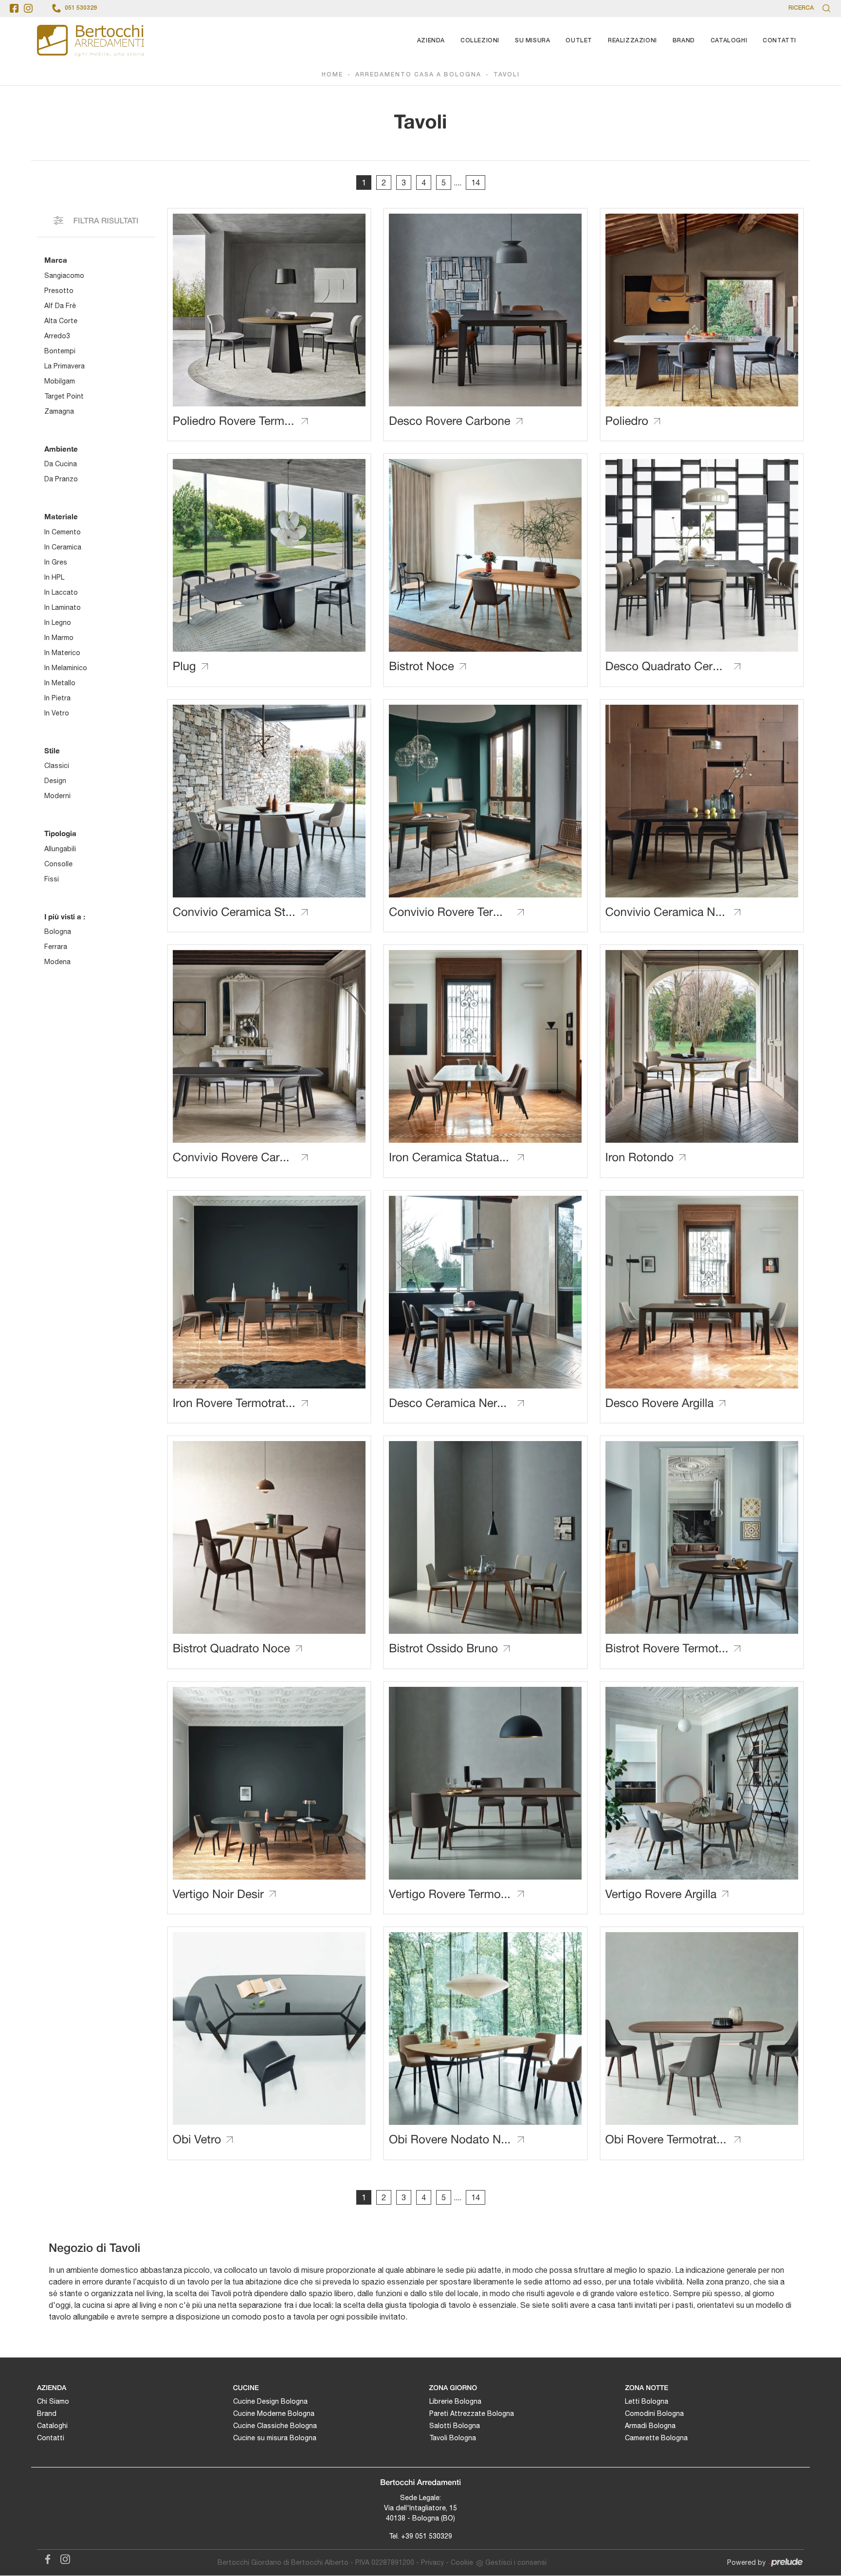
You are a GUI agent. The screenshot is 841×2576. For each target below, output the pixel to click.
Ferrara (56, 947)
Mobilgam (60, 381)
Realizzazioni (632, 41)
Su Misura (532, 41)
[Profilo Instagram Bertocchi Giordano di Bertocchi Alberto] (28, 8)
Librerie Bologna (455, 2401)
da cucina (61, 464)
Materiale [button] (61, 516)
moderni (57, 796)
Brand (684, 41)
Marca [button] (56, 260)
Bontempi (60, 351)
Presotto (59, 291)
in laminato (63, 607)
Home (332, 75)
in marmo (59, 638)
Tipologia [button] (60, 833)
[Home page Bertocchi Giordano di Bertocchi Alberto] (91, 41)
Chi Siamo (53, 2401)
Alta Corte (61, 321)
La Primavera (64, 366)
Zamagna (59, 411)
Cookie (462, 2562)
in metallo (60, 683)
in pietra (57, 698)
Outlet (579, 41)
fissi (52, 879)
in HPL (54, 577)
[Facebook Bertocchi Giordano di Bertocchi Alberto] (46, 2558)
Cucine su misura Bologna (275, 2438)
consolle (58, 864)
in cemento (63, 532)
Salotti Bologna (455, 2426)
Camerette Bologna (656, 2438)
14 (475, 183)
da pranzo (61, 479)
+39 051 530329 (427, 2536)
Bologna (58, 932)
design (55, 781)
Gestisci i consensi (516, 2562)
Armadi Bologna (650, 2426)
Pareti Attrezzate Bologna (472, 2413)
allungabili (60, 849)
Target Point (64, 396)
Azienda (431, 41)
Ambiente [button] (61, 449)
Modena (57, 962)
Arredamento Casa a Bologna (418, 75)
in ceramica (63, 547)
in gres (56, 562)
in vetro (57, 713)
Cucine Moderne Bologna (274, 2413)
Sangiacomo (64, 275)
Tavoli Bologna (453, 2438)
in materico (62, 653)
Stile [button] (52, 750)
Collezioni (480, 41)
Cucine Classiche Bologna (275, 2426)
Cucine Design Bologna (270, 2401)
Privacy (432, 2562)
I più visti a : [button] (65, 916)
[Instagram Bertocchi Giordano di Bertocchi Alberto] (62, 2558)
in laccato (61, 592)
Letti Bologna (647, 2401)
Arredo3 (57, 336)
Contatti (779, 41)
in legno (58, 622)
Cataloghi (729, 41)
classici (57, 766)
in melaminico (66, 668)
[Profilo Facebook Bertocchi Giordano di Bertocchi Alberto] (14, 8)
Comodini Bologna (654, 2413)
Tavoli (507, 75)
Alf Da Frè (60, 306)
